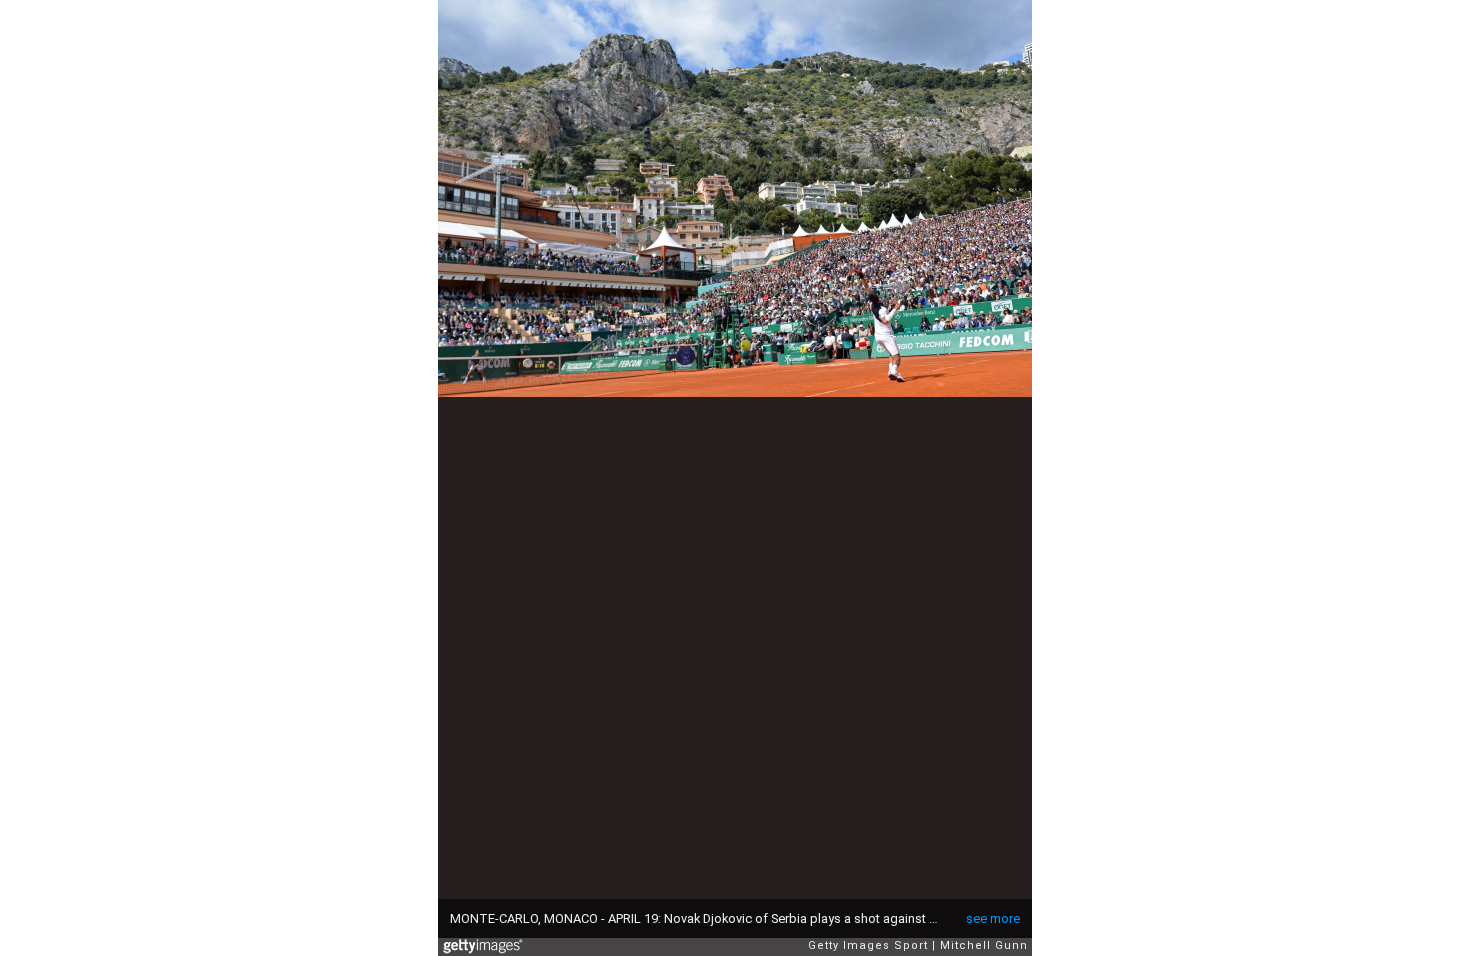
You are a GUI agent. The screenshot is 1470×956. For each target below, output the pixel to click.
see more (993, 918)
